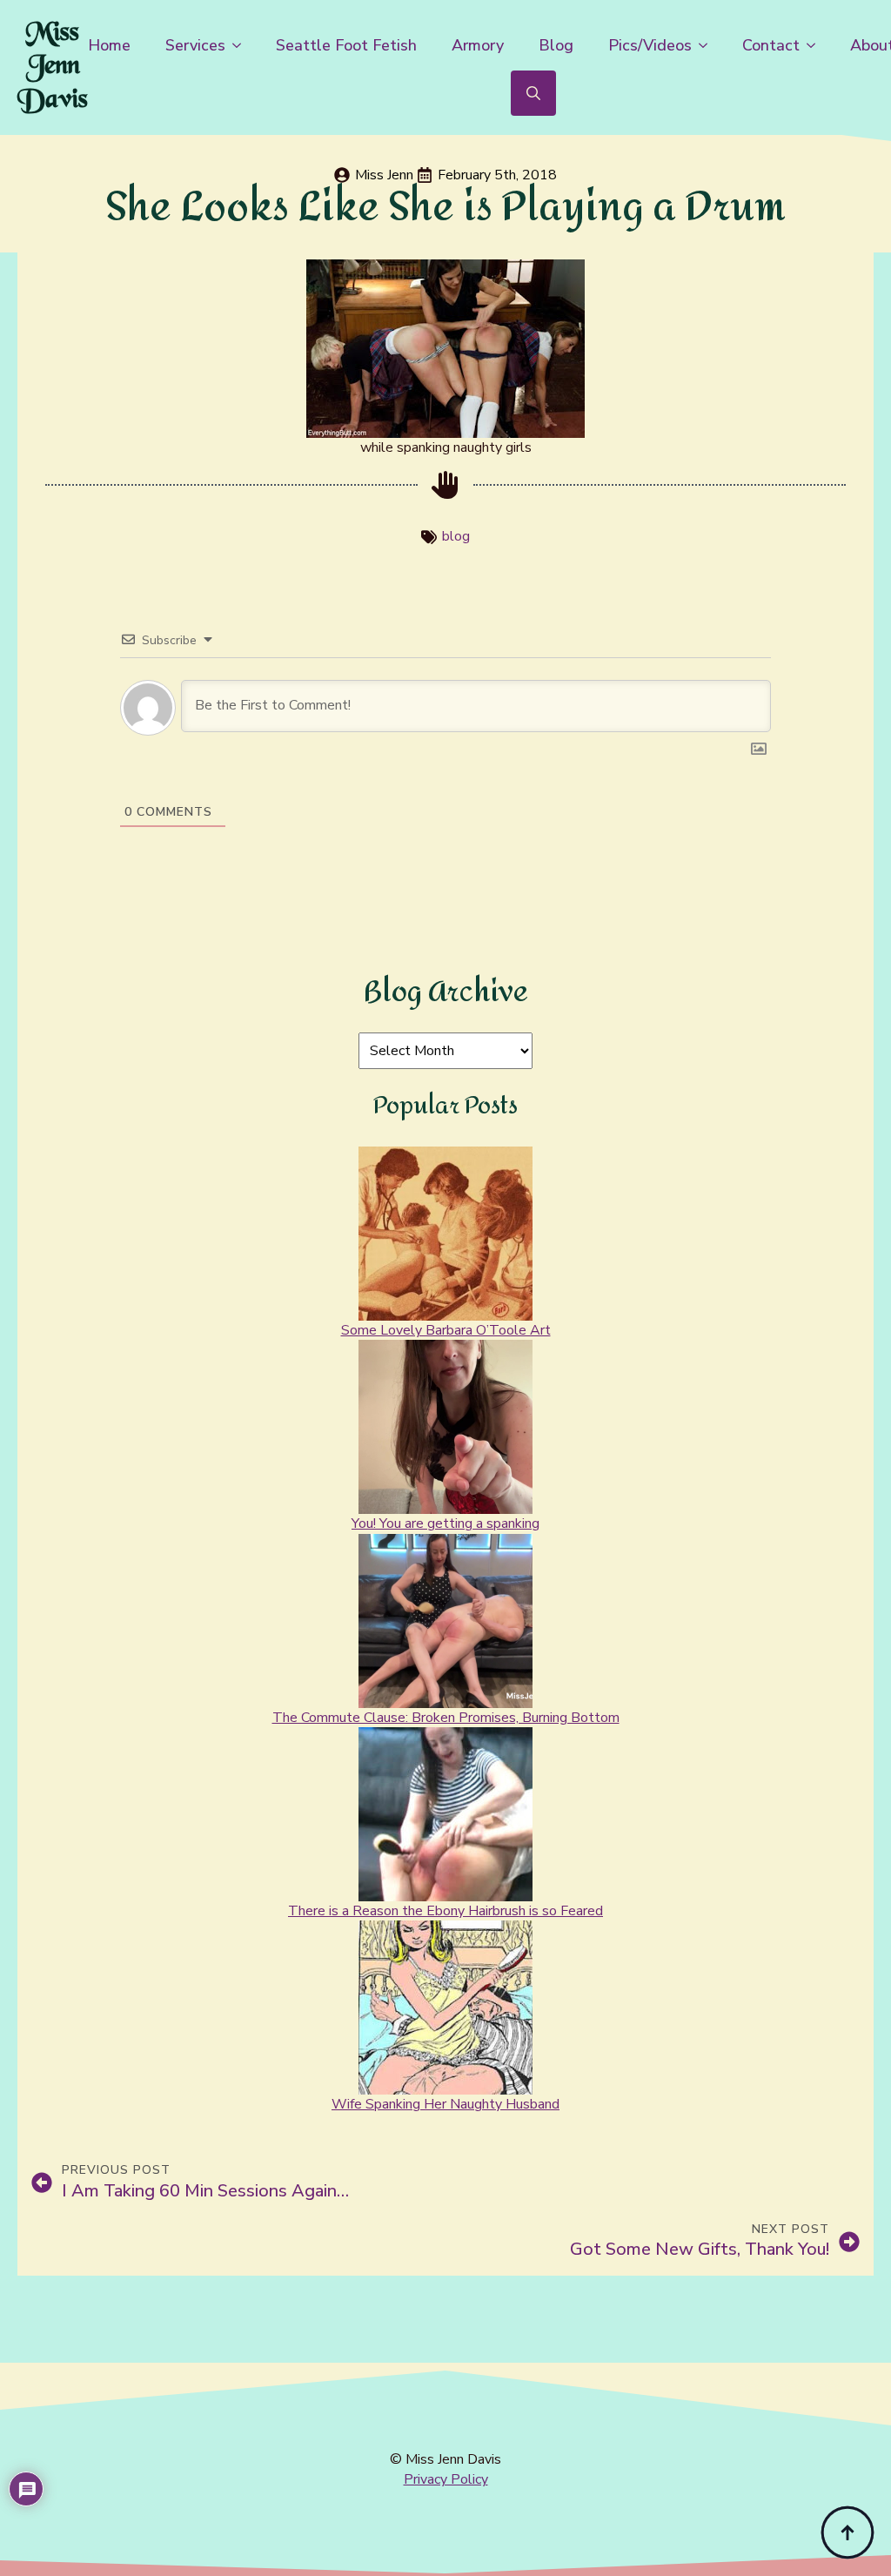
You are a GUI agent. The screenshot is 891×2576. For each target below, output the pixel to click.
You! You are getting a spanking (445, 1523)
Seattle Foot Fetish (346, 45)
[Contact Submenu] (816, 45)
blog (456, 536)
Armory (478, 45)
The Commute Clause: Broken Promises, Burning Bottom (446, 1718)
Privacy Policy (446, 2479)
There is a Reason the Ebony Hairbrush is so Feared (445, 1911)
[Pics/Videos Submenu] (708, 45)
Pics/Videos (650, 45)
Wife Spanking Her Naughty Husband (445, 2104)
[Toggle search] (533, 93)
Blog (556, 45)
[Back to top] (847, 2532)
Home (109, 45)
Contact (771, 45)
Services (195, 45)
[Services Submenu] (242, 45)
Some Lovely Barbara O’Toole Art (446, 1330)
